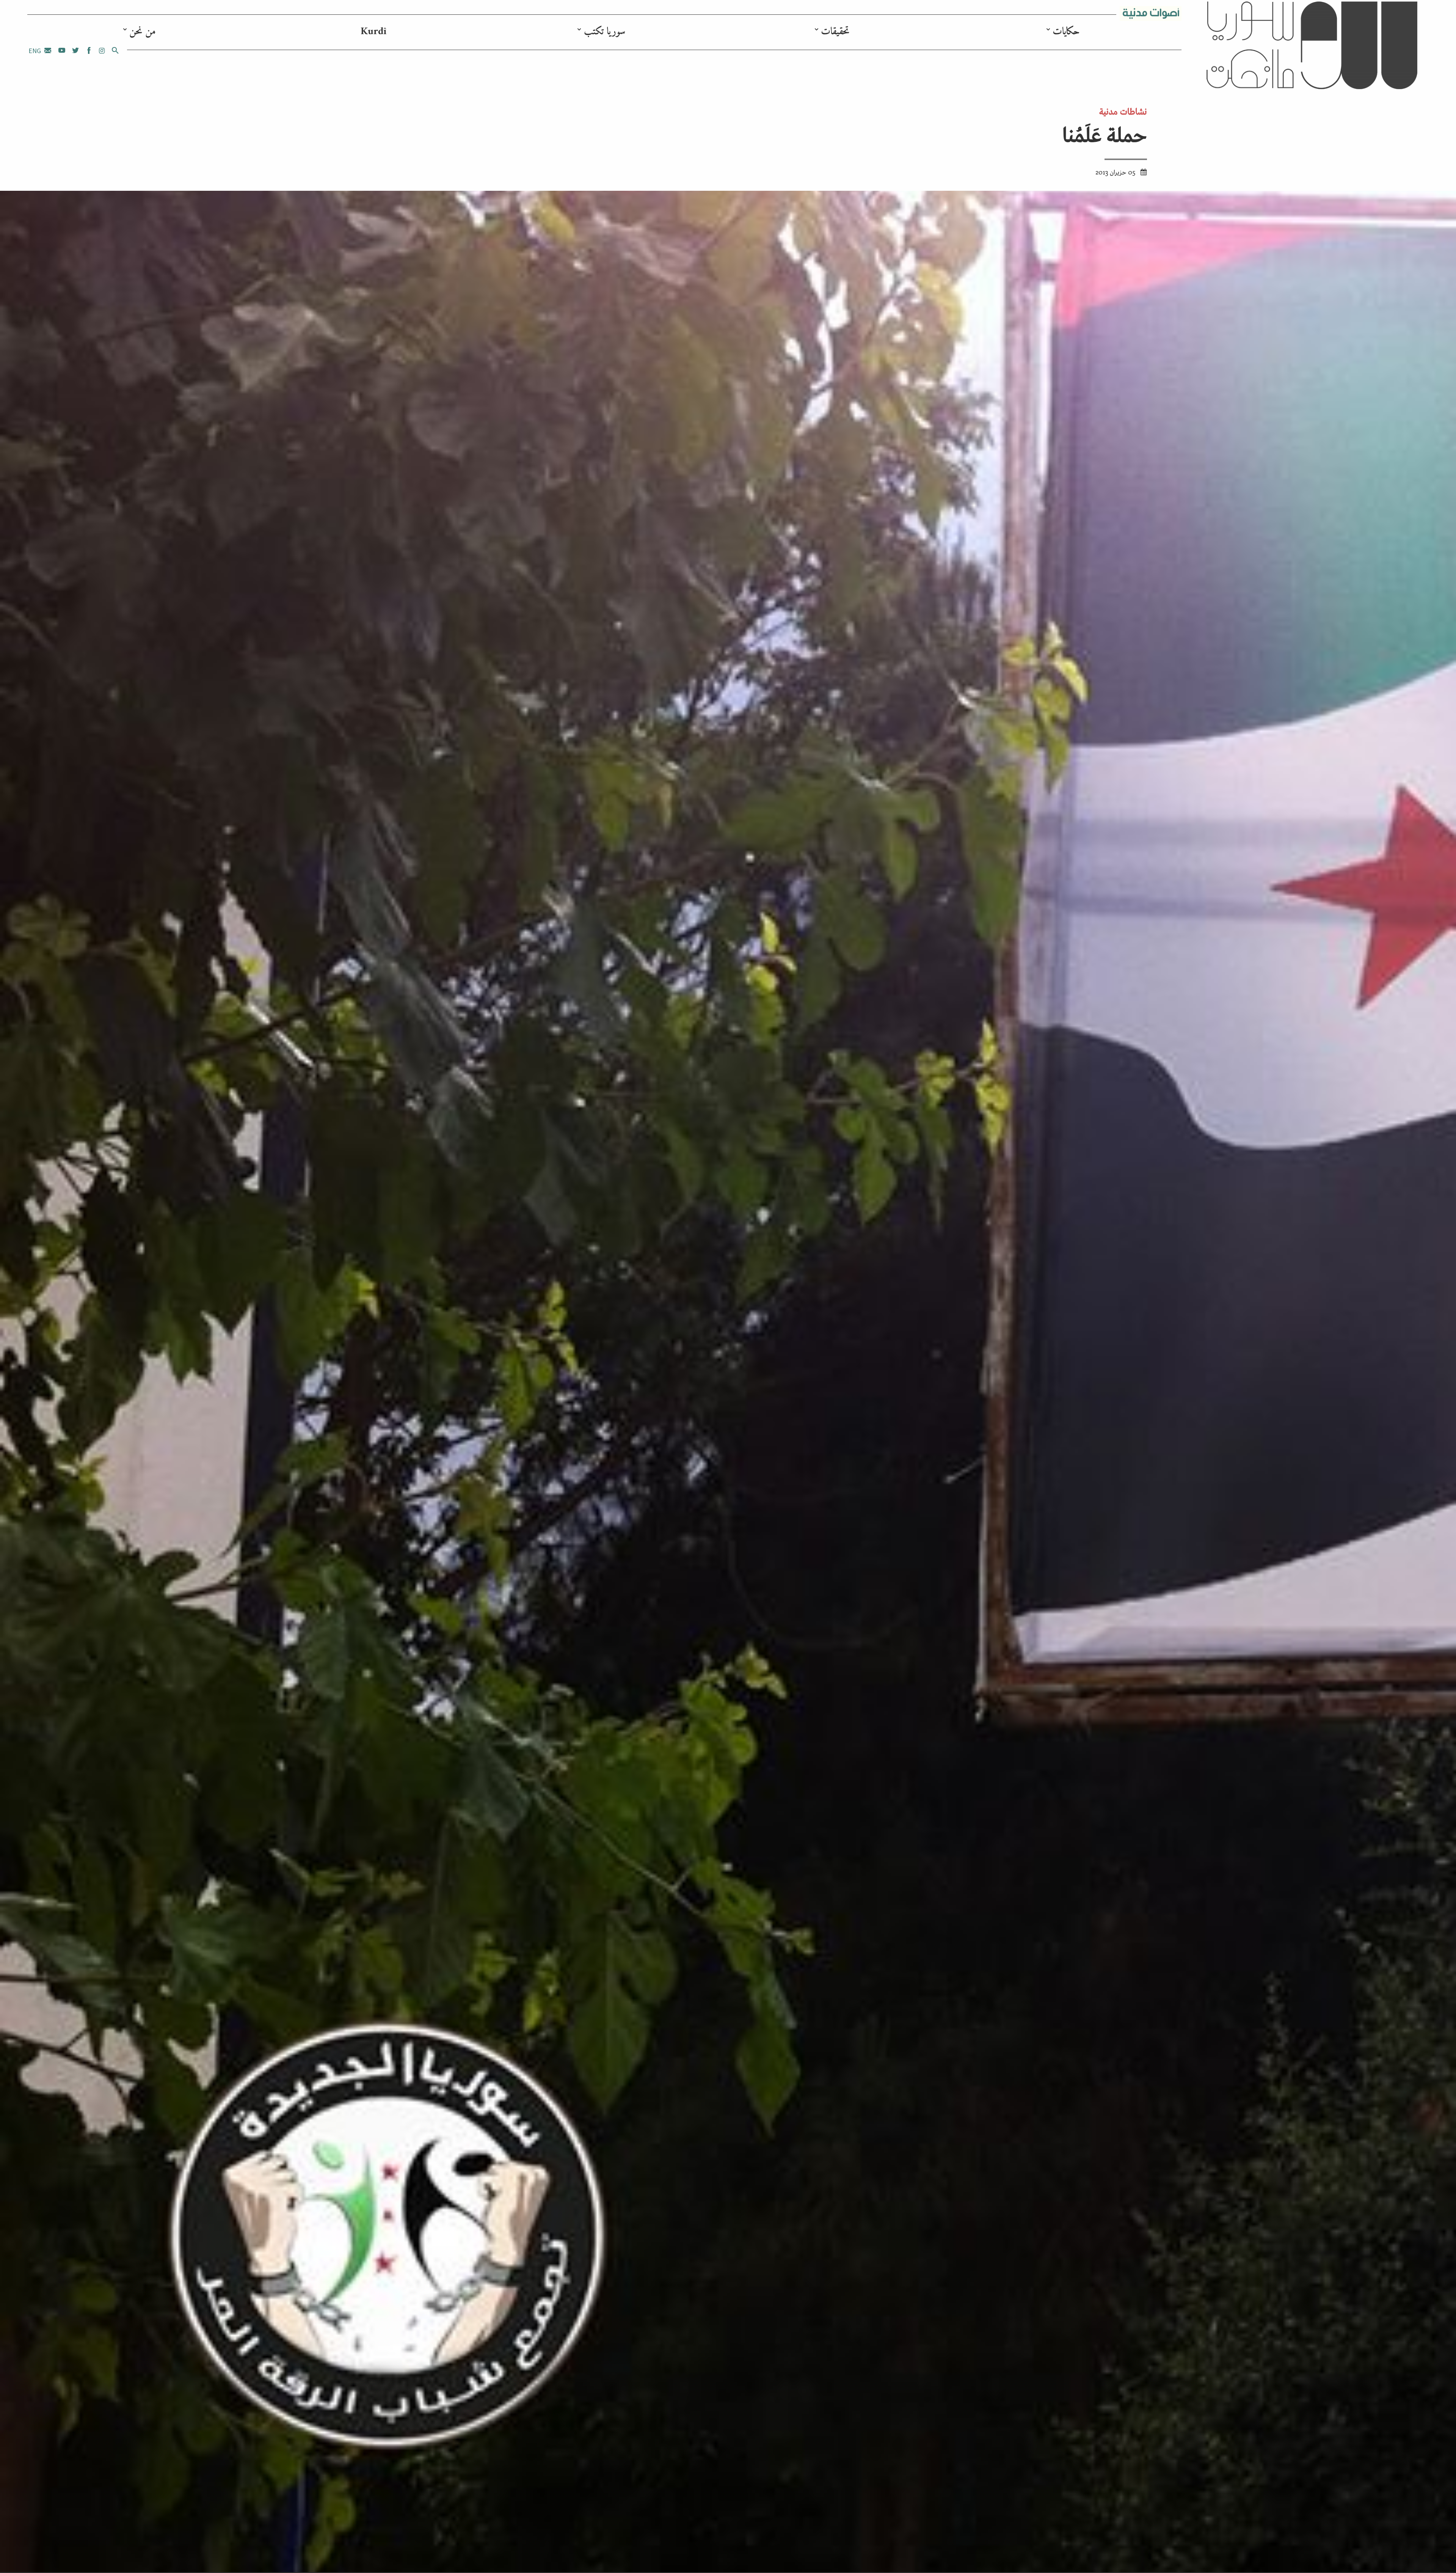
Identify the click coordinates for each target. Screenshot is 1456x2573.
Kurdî (373, 32)
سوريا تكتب (605, 32)
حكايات (1066, 32)
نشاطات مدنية (1123, 111)
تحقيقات (835, 32)
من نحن (143, 32)
